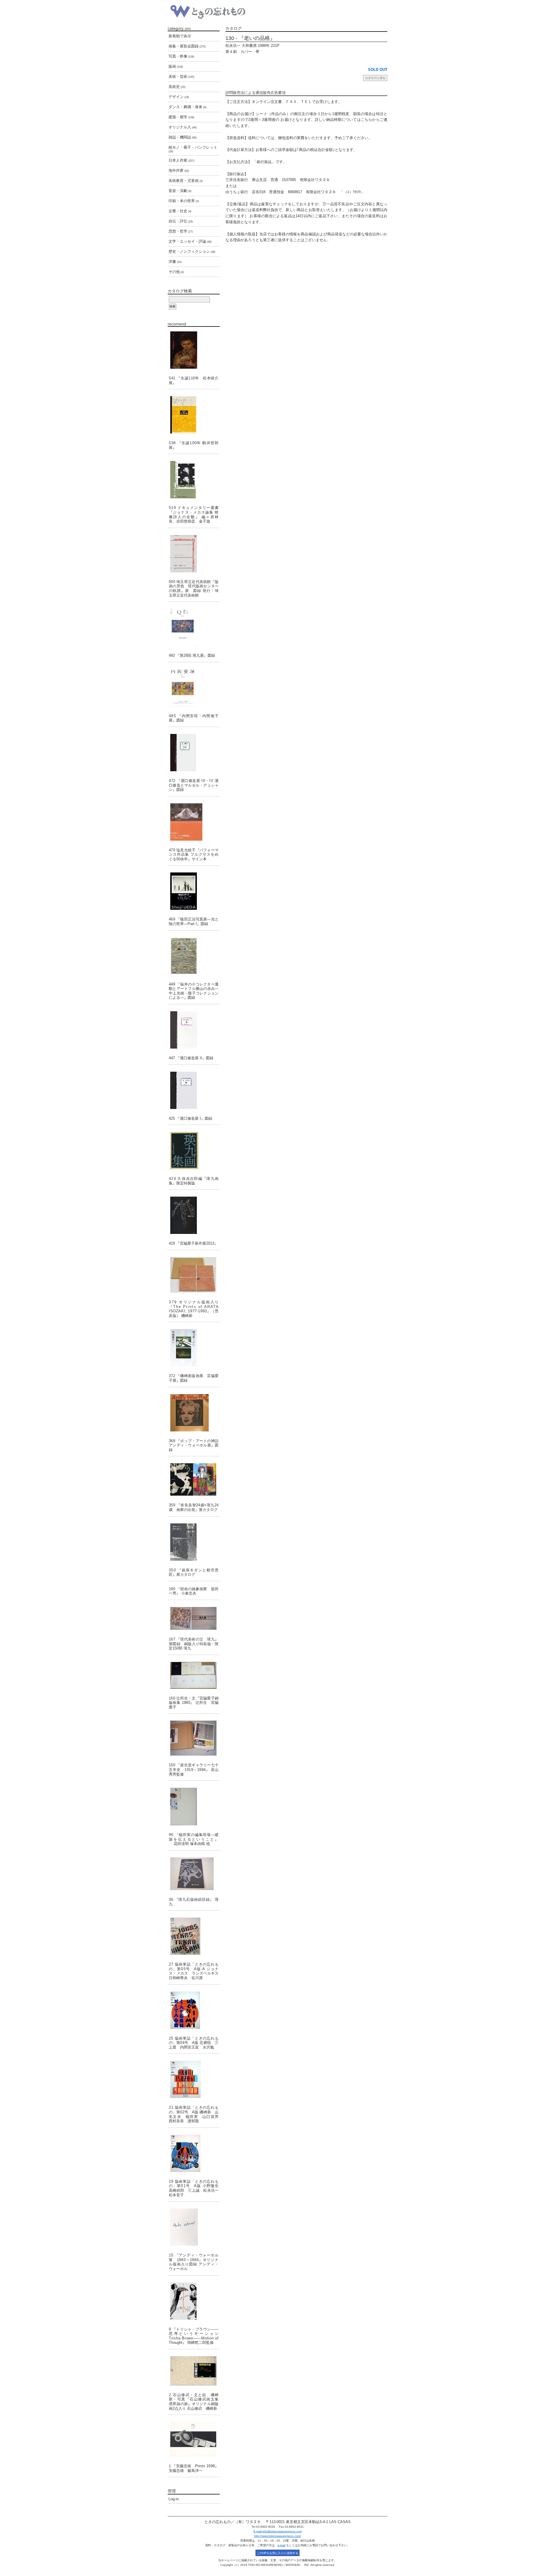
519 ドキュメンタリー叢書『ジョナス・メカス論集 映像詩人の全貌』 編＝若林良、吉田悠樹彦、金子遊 (194, 514)
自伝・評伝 (181, 221)
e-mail (281, 2545)
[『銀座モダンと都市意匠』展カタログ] (194, 1542)
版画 (176, 66)
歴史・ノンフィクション (192, 251)
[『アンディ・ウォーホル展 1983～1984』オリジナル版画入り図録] (194, 2227)
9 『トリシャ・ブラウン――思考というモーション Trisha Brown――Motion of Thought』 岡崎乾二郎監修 (194, 2336)
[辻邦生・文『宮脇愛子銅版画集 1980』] (194, 1675)
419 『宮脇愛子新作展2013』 (193, 1243)
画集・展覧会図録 (187, 46)
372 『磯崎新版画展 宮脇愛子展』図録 (194, 1378)
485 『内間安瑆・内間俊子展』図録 (194, 718)
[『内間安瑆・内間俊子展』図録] (194, 688)
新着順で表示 (180, 36)
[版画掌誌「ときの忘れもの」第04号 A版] (194, 2010)
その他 (176, 272)
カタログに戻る (375, 78)
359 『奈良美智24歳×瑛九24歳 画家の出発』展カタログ (194, 1507)
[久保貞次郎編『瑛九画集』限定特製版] (194, 1150)
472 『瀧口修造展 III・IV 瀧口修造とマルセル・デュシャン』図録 (194, 785)
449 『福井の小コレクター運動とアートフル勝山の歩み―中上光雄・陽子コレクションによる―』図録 (194, 991)
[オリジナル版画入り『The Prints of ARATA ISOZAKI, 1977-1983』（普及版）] (194, 1275)
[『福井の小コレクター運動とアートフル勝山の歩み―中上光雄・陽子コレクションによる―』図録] (194, 956)
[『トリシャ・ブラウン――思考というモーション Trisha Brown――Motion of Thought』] (194, 2301)
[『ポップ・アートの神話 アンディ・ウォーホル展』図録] (194, 1413)
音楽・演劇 (180, 191)
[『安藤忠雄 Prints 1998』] (194, 2439)
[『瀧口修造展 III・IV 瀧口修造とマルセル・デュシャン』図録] (194, 753)
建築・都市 (181, 117)
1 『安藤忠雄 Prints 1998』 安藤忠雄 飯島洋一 (194, 2468)
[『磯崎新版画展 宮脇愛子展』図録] (194, 1348)
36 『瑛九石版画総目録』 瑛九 (194, 1902)
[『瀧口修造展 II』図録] (194, 1030)
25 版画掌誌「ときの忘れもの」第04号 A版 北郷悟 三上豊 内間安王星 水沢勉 (194, 2043)
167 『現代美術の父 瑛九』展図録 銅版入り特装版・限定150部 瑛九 (194, 1644)
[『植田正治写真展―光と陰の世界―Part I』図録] (194, 891)
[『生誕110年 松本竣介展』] (194, 350)
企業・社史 (180, 211)
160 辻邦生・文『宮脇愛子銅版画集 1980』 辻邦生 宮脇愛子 (194, 1703)
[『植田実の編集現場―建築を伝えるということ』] (194, 1806)
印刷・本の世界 (184, 201)
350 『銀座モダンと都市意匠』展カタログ (194, 1572)
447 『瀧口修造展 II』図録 (191, 1058)
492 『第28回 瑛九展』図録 (192, 655)
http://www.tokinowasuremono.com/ (277, 2536)
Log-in (174, 2499)
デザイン (179, 97)
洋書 (175, 262)
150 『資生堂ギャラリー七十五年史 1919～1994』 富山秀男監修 (194, 1769)
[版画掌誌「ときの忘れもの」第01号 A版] (194, 2153)
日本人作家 (181, 160)
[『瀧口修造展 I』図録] (194, 1090)
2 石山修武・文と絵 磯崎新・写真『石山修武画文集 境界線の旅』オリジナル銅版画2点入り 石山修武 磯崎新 (194, 2402)
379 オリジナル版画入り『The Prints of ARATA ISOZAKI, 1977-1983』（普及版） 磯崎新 (194, 1309)
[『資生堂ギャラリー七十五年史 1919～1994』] (194, 1738)
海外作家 (179, 170)
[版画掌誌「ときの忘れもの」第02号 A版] (194, 2079)
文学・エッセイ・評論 (190, 241)
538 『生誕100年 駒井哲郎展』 (194, 445)
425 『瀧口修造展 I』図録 (190, 1118)
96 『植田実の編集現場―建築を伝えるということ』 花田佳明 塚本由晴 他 (194, 1839)
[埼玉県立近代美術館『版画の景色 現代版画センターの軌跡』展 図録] (194, 554)
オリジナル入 (183, 127)
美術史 (177, 87)
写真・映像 (181, 56)
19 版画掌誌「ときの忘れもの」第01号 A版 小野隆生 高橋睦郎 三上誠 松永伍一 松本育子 (194, 2188)
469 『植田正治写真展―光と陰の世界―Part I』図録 (194, 921)
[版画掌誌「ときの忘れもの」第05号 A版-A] (194, 1936)
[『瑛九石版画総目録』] (194, 1874)
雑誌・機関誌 (183, 137)
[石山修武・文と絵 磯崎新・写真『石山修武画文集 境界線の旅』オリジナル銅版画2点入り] (194, 2371)
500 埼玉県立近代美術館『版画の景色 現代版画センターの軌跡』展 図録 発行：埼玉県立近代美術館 (194, 588)
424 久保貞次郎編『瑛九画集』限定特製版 (194, 1181)
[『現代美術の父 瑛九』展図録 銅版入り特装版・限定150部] (194, 1618)
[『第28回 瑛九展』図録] (194, 627)
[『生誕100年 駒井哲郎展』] (194, 415)
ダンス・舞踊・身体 (187, 107)
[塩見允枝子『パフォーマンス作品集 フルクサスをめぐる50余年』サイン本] (194, 822)
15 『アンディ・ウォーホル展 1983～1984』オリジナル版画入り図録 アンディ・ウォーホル (194, 2262)
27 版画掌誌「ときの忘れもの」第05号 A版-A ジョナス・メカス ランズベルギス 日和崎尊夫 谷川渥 (194, 1971)
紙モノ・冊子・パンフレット (193, 149)
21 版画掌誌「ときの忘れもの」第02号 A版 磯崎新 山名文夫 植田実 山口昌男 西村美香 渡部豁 (194, 2114)
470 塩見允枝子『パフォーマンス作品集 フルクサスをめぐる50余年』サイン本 (194, 855)
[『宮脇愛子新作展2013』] (194, 1215)
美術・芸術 (181, 76)
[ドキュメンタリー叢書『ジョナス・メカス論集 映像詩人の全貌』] (194, 480)
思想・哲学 (181, 231)
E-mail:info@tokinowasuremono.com (278, 2531)
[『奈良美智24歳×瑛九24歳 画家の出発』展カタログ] (194, 1479)
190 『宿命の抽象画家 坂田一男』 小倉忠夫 (194, 1591)
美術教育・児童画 (186, 181)
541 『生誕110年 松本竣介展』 (194, 380)
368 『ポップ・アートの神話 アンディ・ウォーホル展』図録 (194, 1445)
